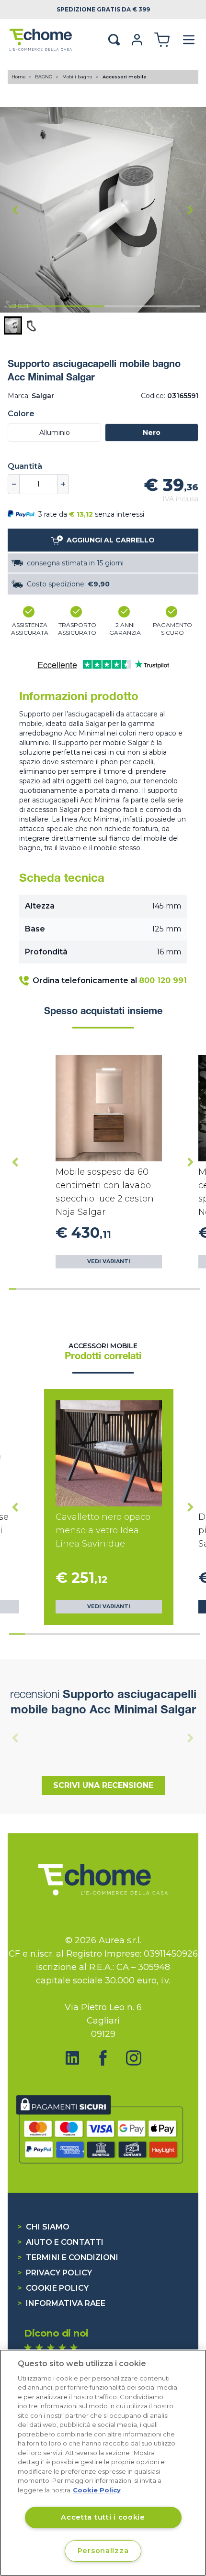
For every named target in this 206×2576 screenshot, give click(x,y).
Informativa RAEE (61, 2303)
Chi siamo (43, 2227)
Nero (152, 433)
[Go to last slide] (15, 210)
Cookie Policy (53, 2288)
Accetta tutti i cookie (103, 2517)
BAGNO (44, 77)
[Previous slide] (15, 1738)
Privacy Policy (55, 2273)
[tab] (57, 306)
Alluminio (55, 433)
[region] (103, 2463)
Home (19, 77)
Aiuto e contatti (60, 2242)
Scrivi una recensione (103, 1785)
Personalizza (103, 2551)
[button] (13, 325)
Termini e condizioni (68, 2257)
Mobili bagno (78, 77)
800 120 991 (163, 980)
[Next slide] (191, 210)
